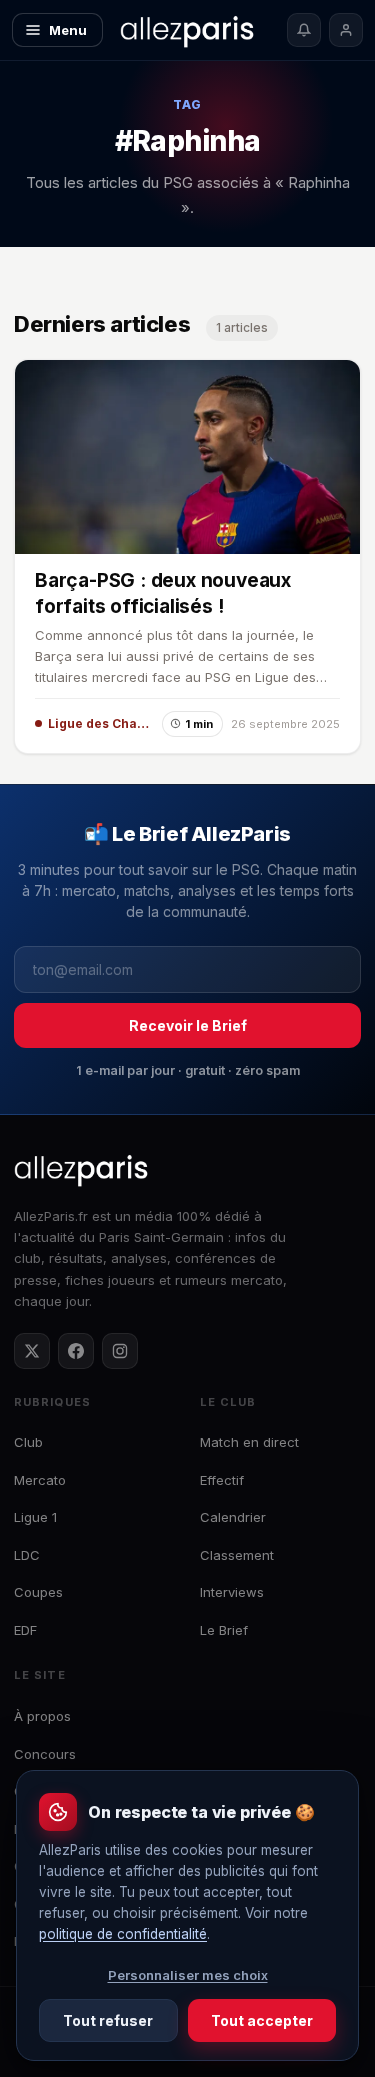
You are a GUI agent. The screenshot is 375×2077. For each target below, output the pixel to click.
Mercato (40, 1480)
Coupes (38, 1592)
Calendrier (233, 1517)
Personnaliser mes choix (188, 1975)
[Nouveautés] (304, 30)
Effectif (222, 1480)
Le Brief (224, 1630)
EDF (25, 1630)
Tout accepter (262, 2020)
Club (28, 1442)
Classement (237, 1555)
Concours (45, 1754)
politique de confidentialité (123, 1934)
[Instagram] (120, 1351)
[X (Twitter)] (32, 1351)
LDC (27, 1555)
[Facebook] (76, 1351)
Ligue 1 (35, 1517)
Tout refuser (108, 2020)
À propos (42, 1716)
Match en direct (249, 1442)
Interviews (232, 1592)
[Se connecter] (346, 30)
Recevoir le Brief (188, 1025)
